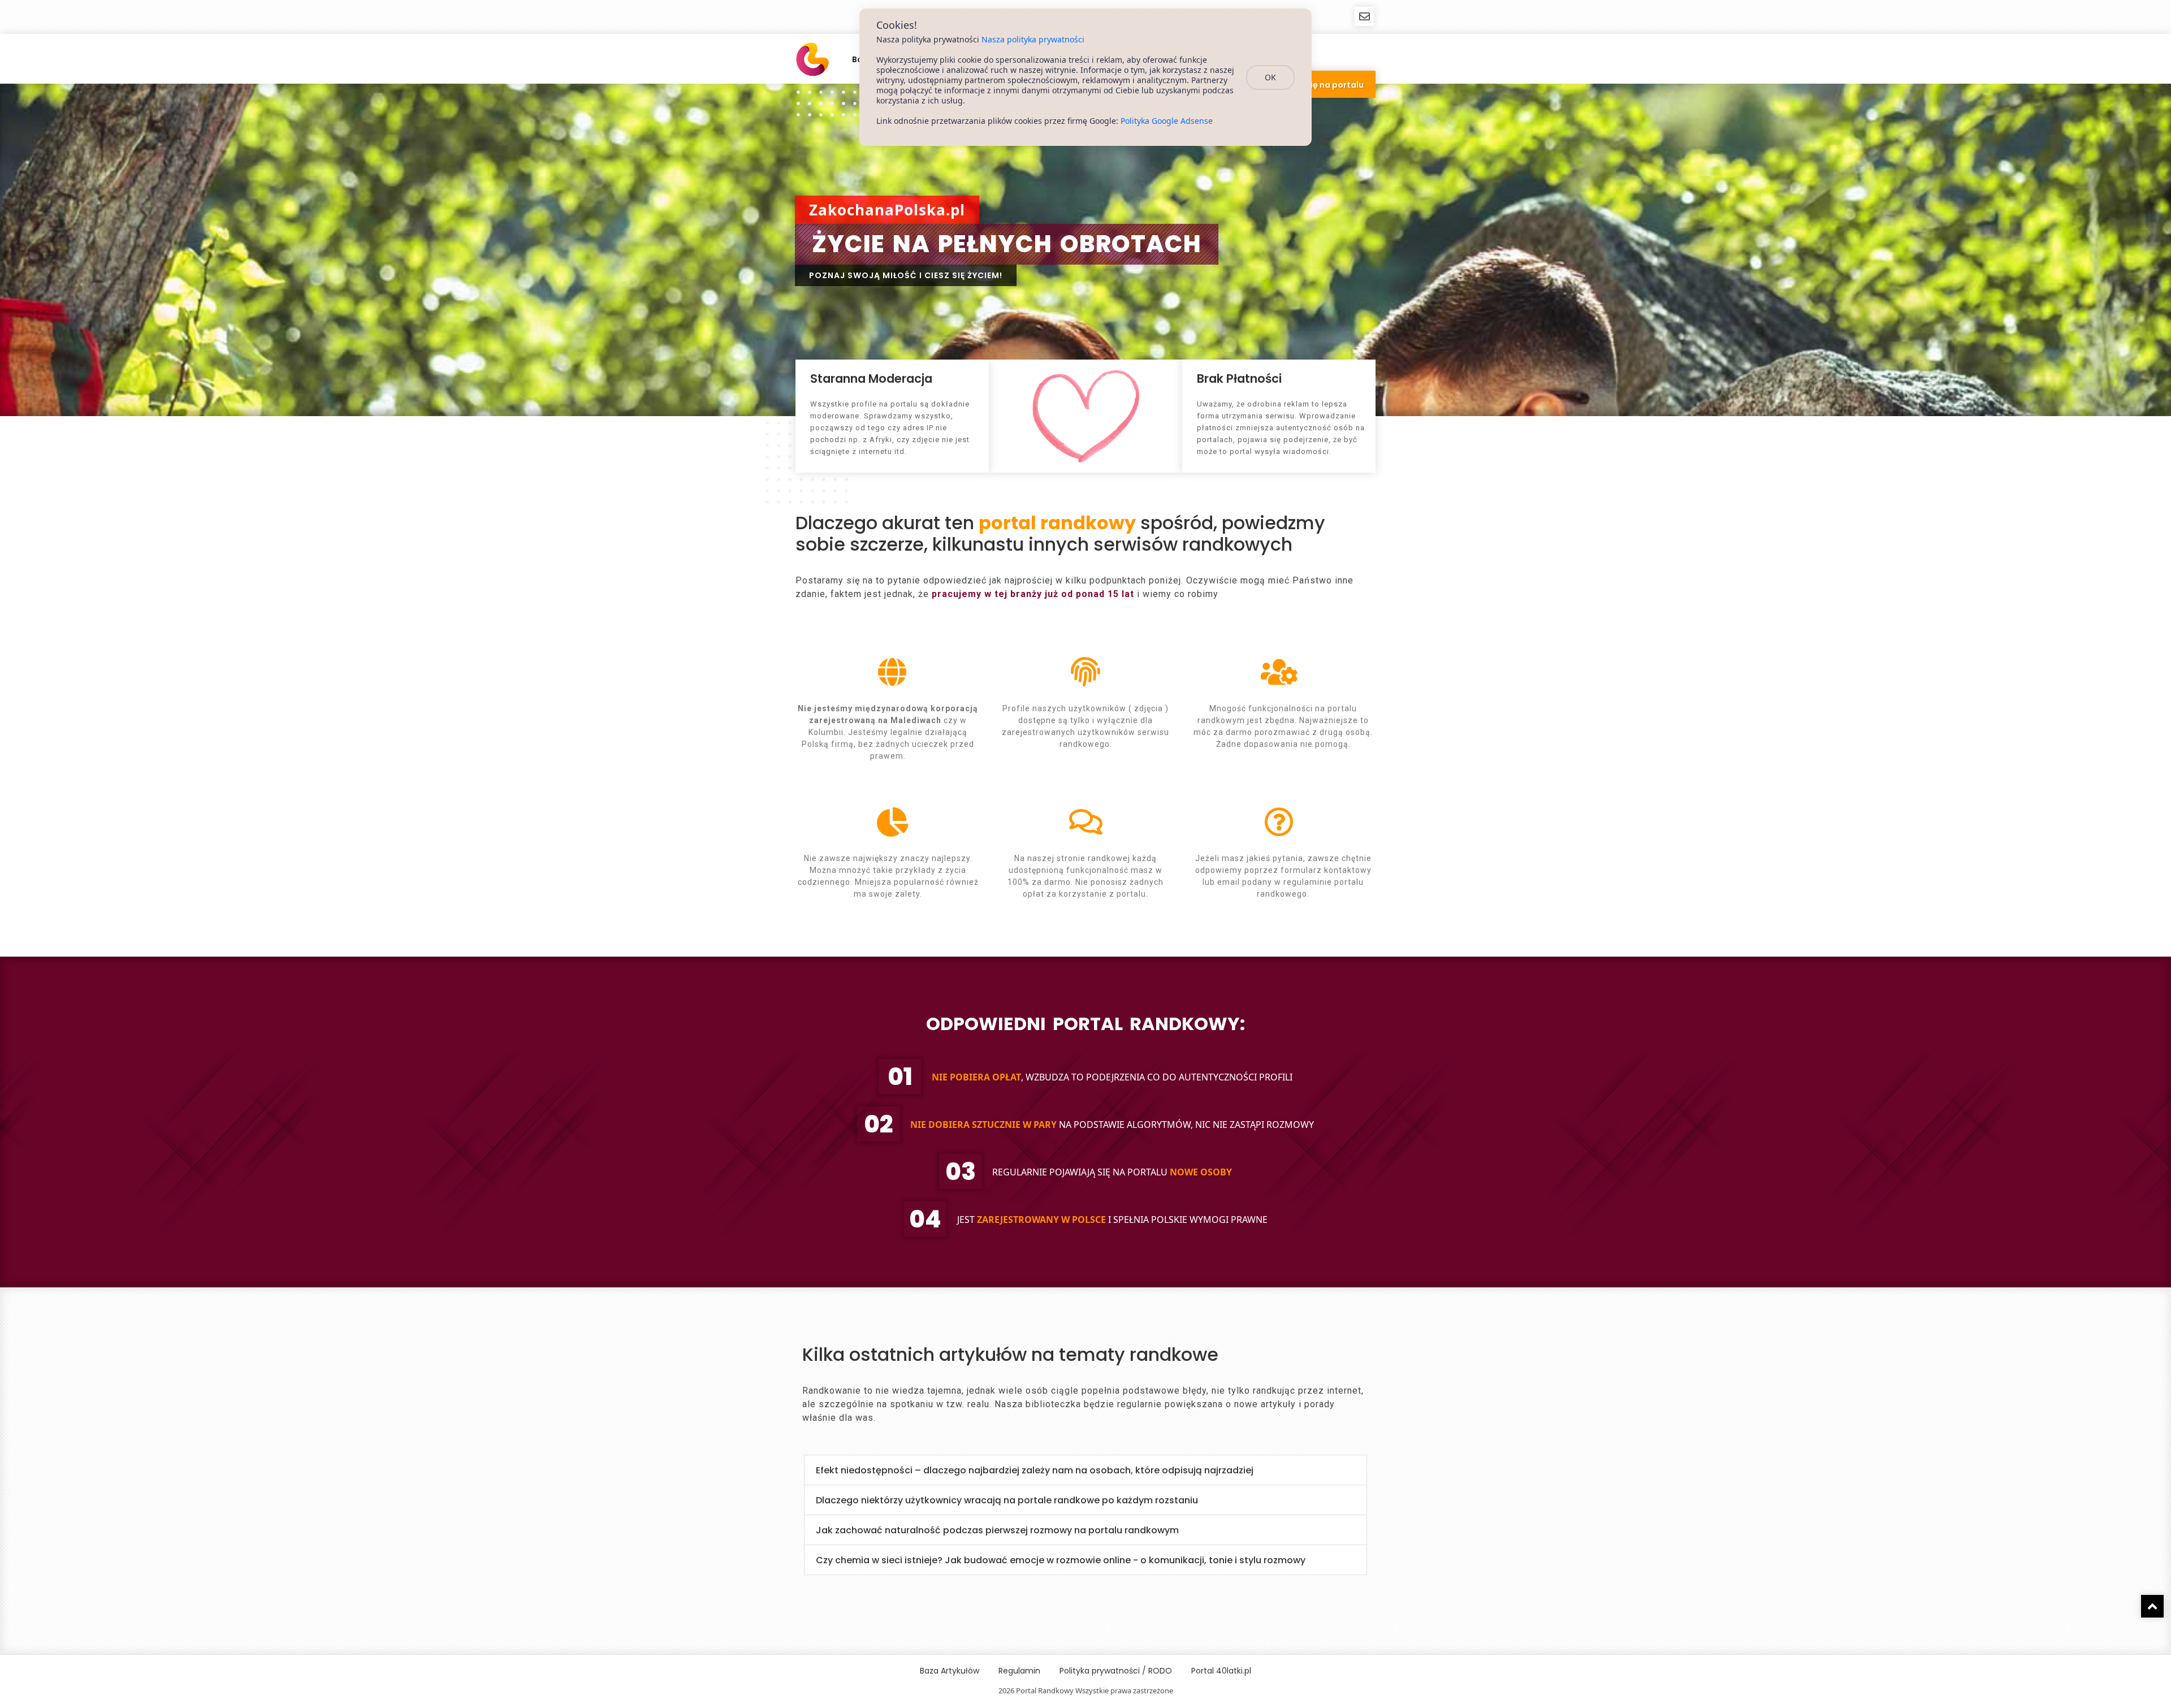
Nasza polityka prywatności (1033, 39)
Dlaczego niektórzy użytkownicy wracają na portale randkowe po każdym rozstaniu (1007, 1500)
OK (1270, 77)
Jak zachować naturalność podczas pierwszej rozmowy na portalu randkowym (997, 1530)
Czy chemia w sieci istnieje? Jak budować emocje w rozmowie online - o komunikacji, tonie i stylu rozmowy (1061, 1560)
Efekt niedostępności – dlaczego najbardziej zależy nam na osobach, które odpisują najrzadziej (1035, 1470)
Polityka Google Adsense (1167, 121)
